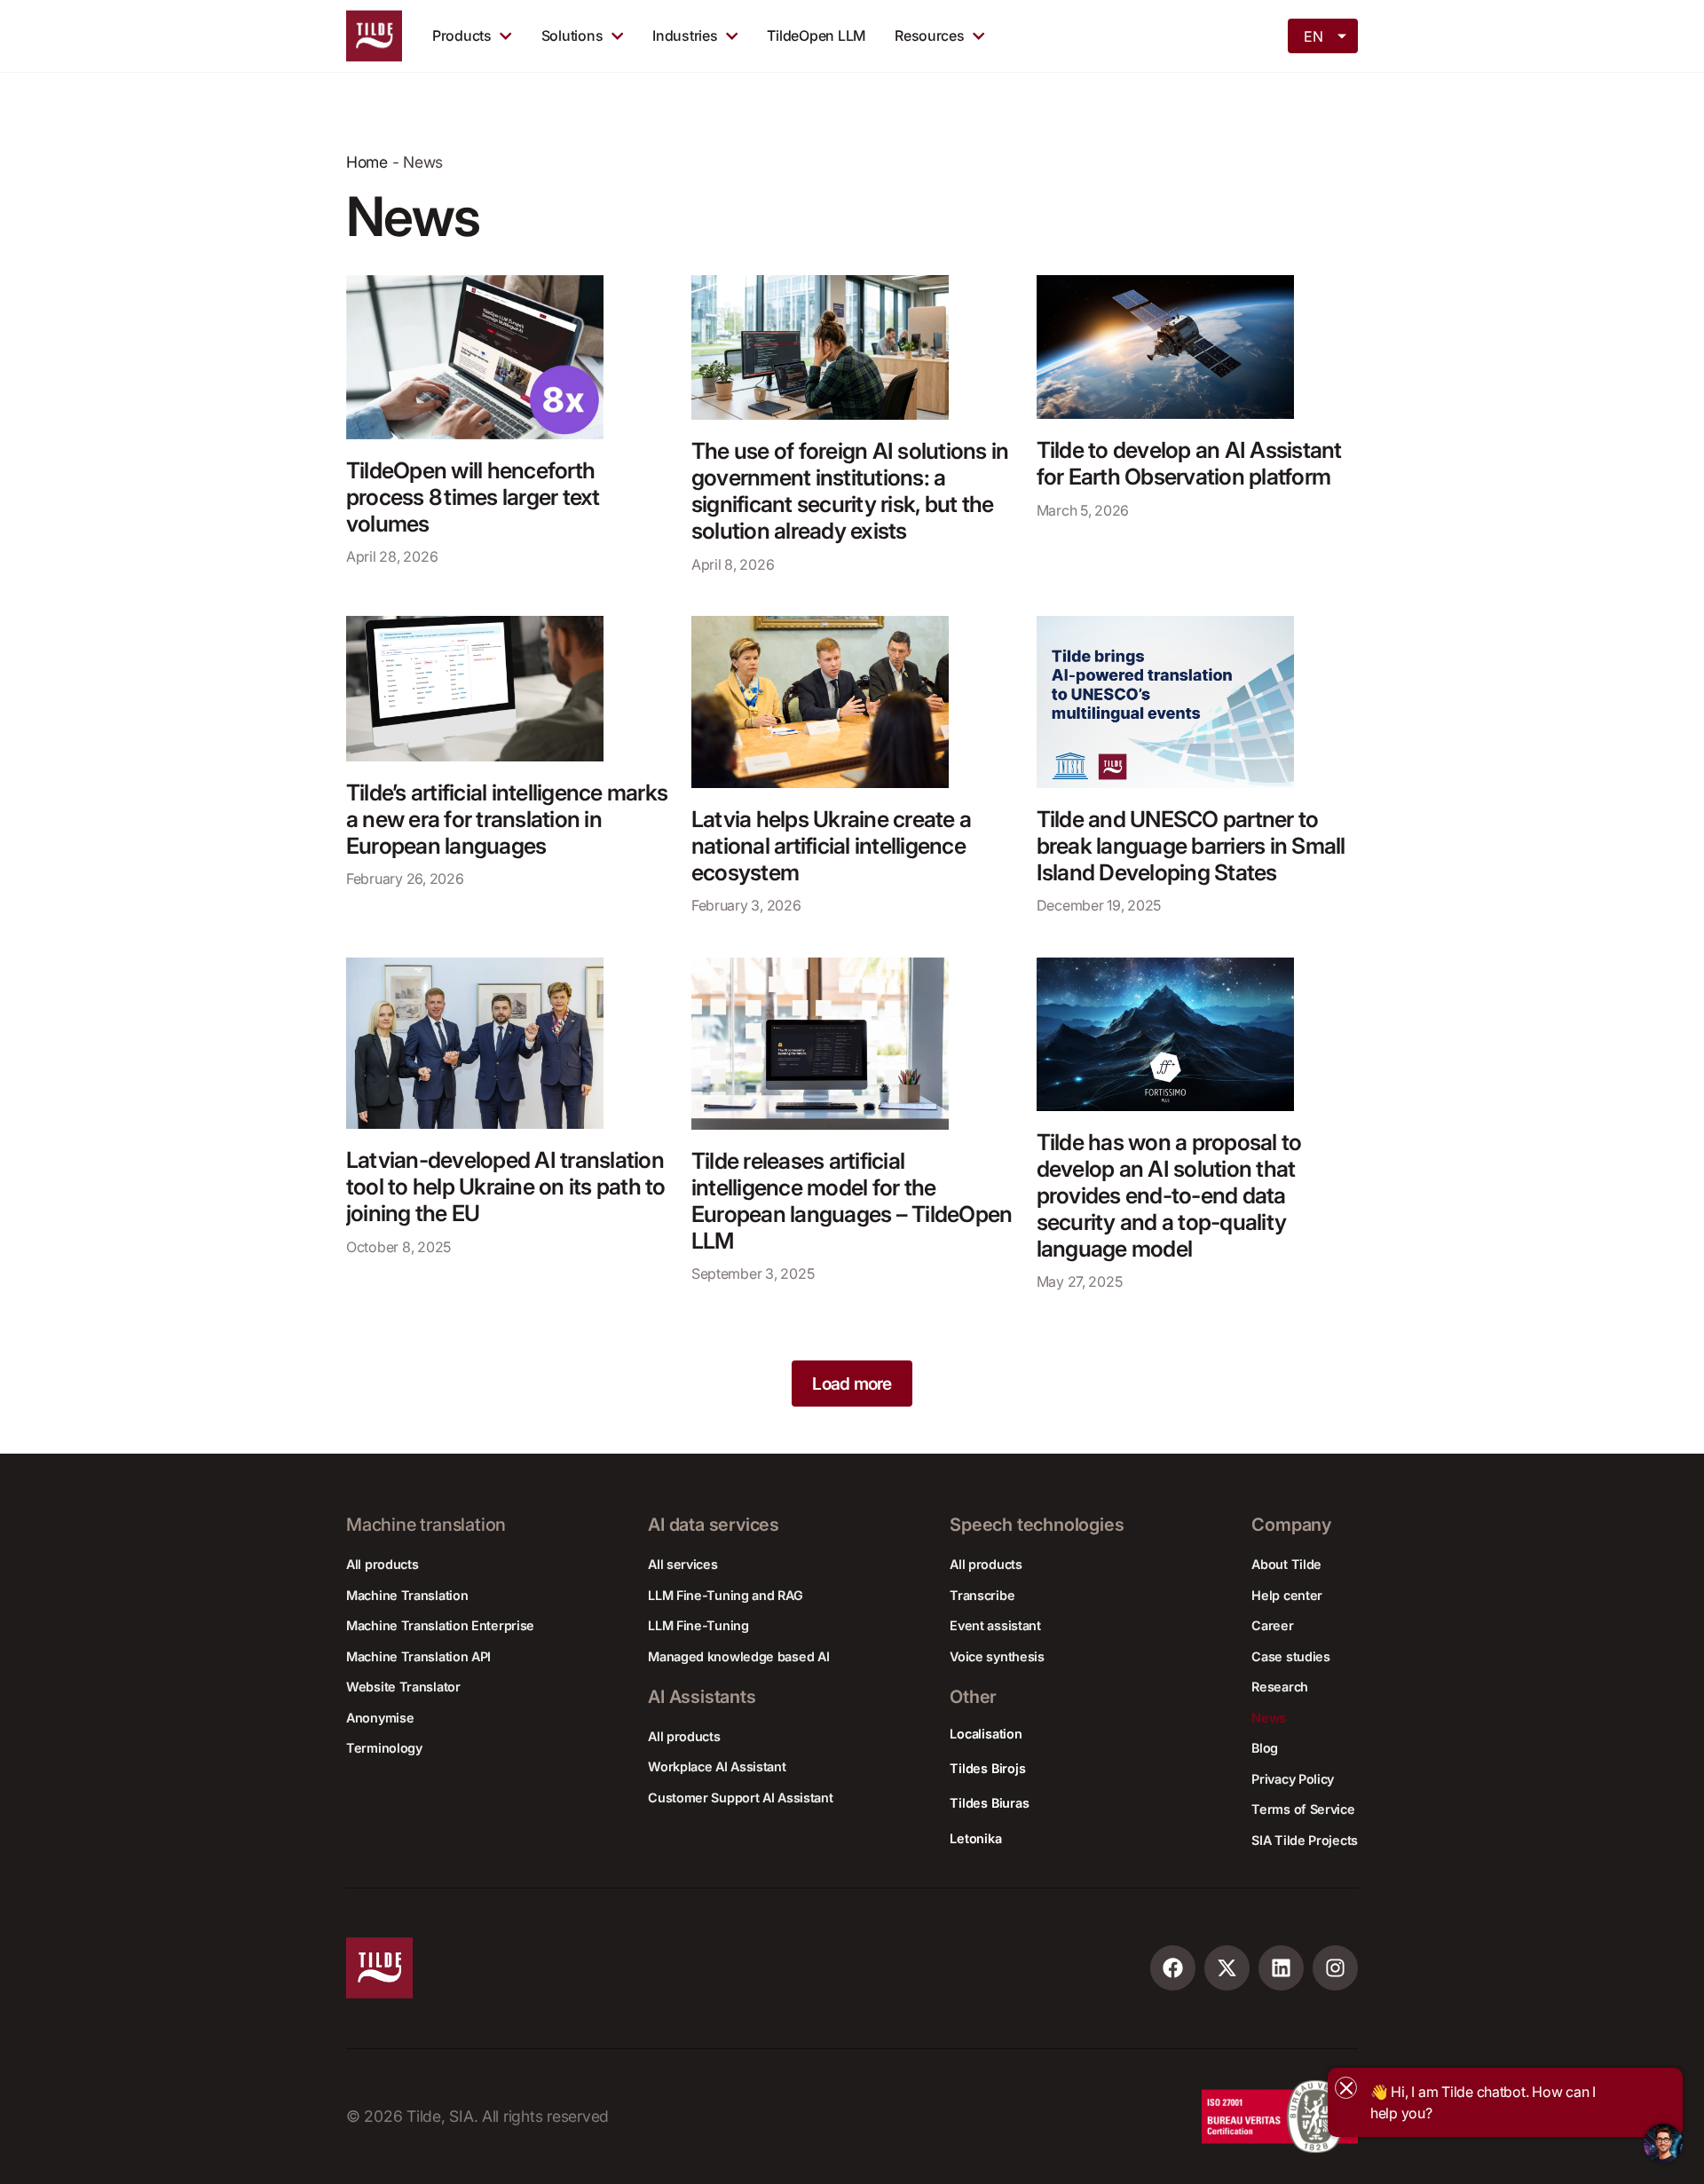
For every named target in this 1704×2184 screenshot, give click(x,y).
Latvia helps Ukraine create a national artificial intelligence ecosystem (831, 846)
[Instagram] (1335, 1968)
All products (382, 1564)
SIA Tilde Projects (1305, 1840)
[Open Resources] (978, 35)
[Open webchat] (1663, 2143)
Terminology (384, 1748)
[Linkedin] (1281, 1968)
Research (1280, 1687)
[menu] (1324, 35)
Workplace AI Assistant (717, 1766)
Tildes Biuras (989, 1803)
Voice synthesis (997, 1656)
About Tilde (1286, 1564)
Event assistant (995, 1625)
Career (1272, 1625)
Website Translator (403, 1687)
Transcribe (982, 1595)
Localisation (986, 1734)
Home (367, 162)
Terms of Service (1303, 1809)
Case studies (1290, 1656)
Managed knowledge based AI (738, 1656)
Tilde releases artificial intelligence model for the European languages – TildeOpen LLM (852, 1201)
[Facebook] (1173, 1968)
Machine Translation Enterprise (440, 1625)
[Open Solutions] (617, 35)
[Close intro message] (1346, 2088)
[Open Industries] (732, 35)
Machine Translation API (418, 1656)
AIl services (682, 1564)
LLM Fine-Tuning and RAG (725, 1595)
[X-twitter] (1227, 1968)
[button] (852, 1384)
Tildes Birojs (987, 1768)
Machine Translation (407, 1595)
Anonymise (380, 1718)
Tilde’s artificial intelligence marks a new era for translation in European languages (507, 819)
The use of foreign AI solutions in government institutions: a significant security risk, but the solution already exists (850, 491)
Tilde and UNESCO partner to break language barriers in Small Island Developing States (1191, 846)
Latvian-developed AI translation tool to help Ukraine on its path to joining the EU (506, 1187)
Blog (1265, 1748)
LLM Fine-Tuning (698, 1625)
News (1269, 1718)
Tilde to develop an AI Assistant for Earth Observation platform (1189, 464)
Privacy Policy (1293, 1779)
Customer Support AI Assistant (740, 1798)
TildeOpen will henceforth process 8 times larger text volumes (473, 497)
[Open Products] (505, 35)
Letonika (975, 1838)
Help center (1287, 1595)
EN (1313, 36)
